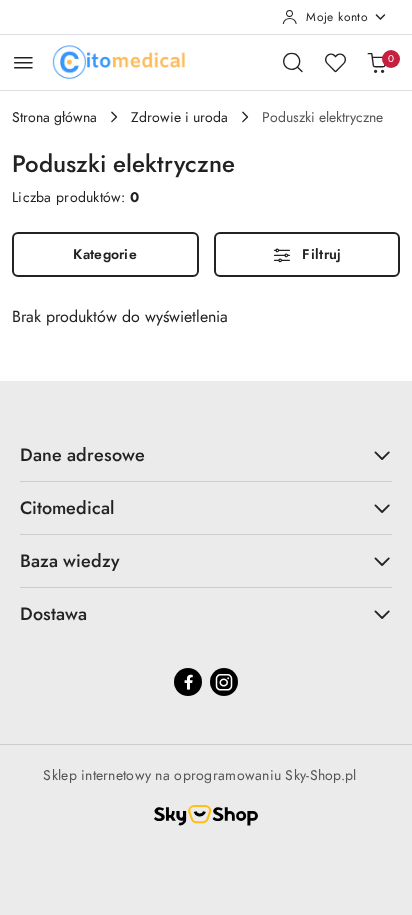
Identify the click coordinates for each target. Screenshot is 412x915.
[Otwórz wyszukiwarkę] (293, 62)
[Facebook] (188, 682)
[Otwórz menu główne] (23, 62)
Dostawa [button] (53, 614)
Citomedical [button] (67, 508)
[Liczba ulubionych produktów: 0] (335, 62)
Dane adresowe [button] (82, 455)
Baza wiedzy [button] (70, 561)
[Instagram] (224, 682)
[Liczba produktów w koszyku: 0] (377, 62)
